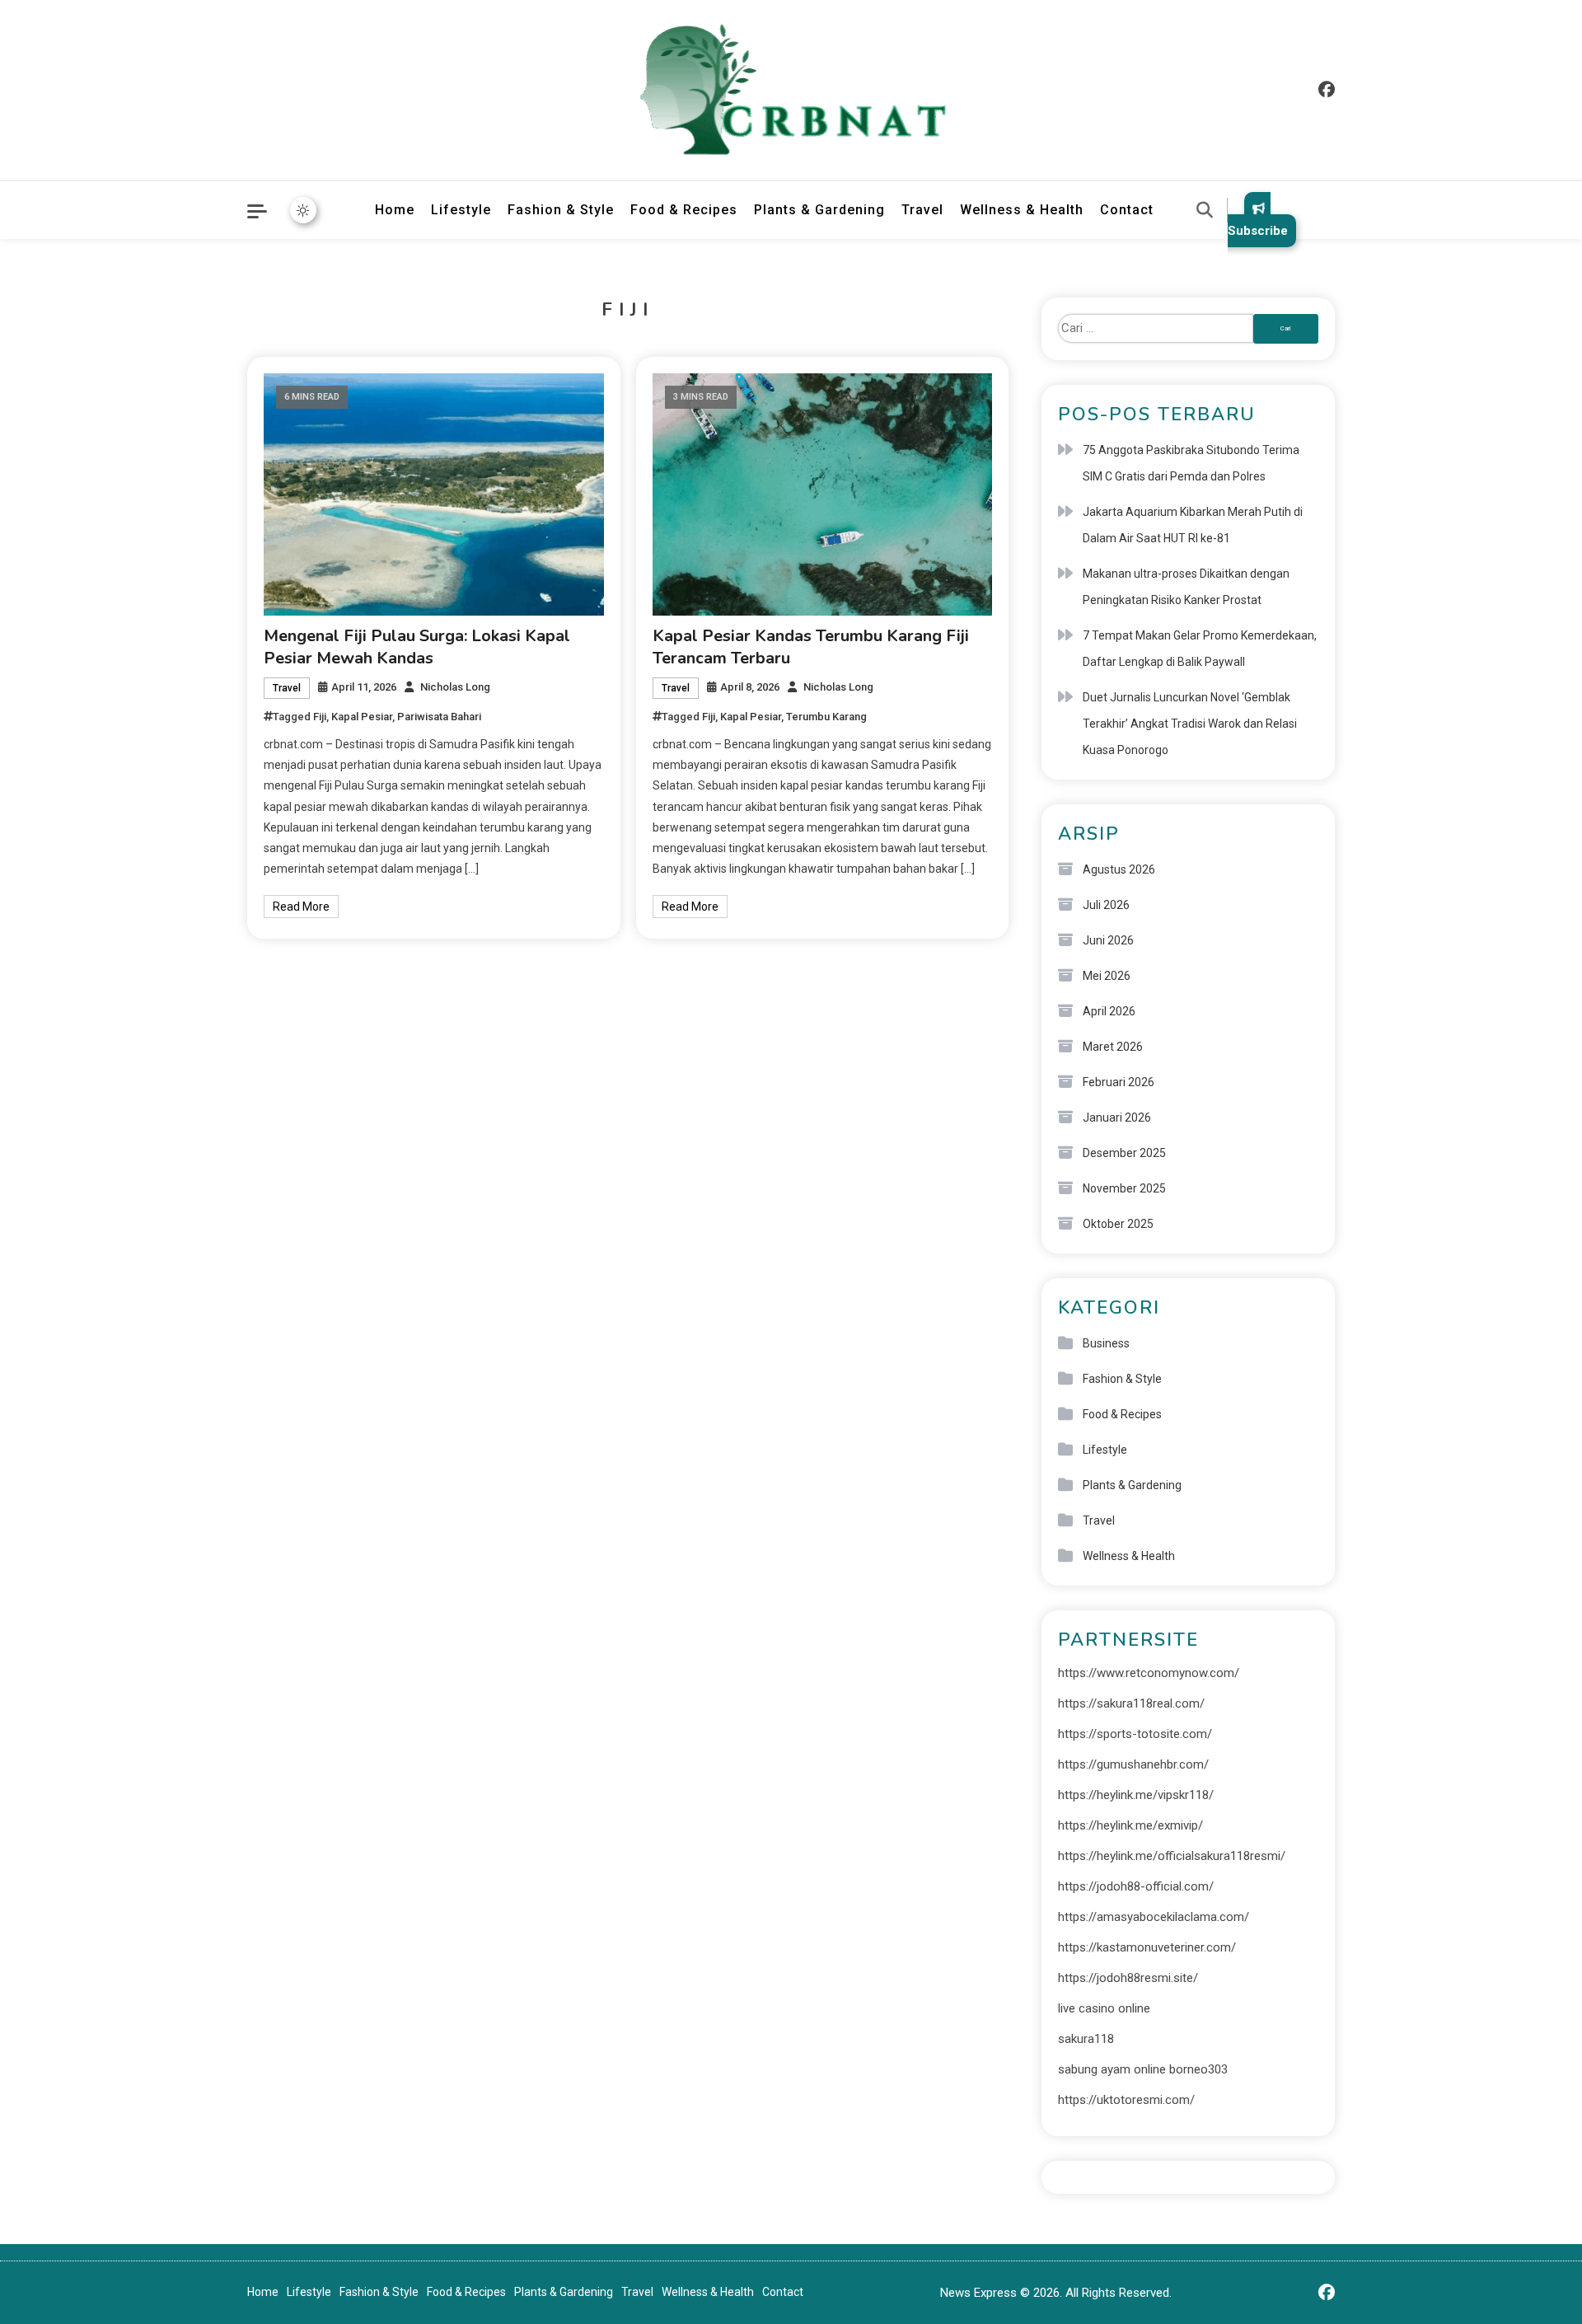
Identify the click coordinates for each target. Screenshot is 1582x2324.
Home (395, 210)
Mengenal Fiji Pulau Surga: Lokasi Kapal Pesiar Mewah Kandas (417, 647)
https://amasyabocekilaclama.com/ (1154, 1917)
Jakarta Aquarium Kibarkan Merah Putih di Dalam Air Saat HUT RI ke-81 (1193, 525)
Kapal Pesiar (362, 717)
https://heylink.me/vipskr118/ (1136, 1795)
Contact (1127, 210)
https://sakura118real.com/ (1131, 1703)
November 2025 (1124, 1188)
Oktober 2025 (1118, 1224)
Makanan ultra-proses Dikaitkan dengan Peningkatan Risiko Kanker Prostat (1186, 587)
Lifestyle (461, 210)
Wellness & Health (1022, 210)
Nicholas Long (455, 687)
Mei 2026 (1107, 976)
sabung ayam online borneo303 (1143, 2069)
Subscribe (1258, 231)
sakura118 (1086, 2039)
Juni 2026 (1108, 940)
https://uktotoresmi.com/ (1126, 2100)
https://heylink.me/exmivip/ (1130, 1825)
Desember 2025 (1124, 1153)
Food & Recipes (684, 210)
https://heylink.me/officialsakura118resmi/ (1172, 1856)
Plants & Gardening (819, 210)
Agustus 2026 (1119, 869)
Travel (922, 210)
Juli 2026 (1106, 905)
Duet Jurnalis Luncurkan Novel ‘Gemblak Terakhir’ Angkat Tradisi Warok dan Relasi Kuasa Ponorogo (1190, 724)
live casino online (1104, 2008)
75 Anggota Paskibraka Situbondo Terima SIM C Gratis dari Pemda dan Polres (1191, 463)
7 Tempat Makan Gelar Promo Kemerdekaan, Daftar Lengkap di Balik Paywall (1200, 649)
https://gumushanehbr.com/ (1133, 1764)
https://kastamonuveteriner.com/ (1147, 1947)
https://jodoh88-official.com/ (1136, 1886)
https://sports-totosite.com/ (1135, 1734)
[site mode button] (303, 210)
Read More (301, 907)
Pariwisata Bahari (439, 717)
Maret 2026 (1113, 1047)
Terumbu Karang (826, 717)
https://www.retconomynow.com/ (1149, 1673)
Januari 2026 (1117, 1117)
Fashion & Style (561, 210)
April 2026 (1109, 1011)
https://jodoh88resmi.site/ (1128, 1978)
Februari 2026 (1119, 1082)
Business (1106, 1343)
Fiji (320, 717)
